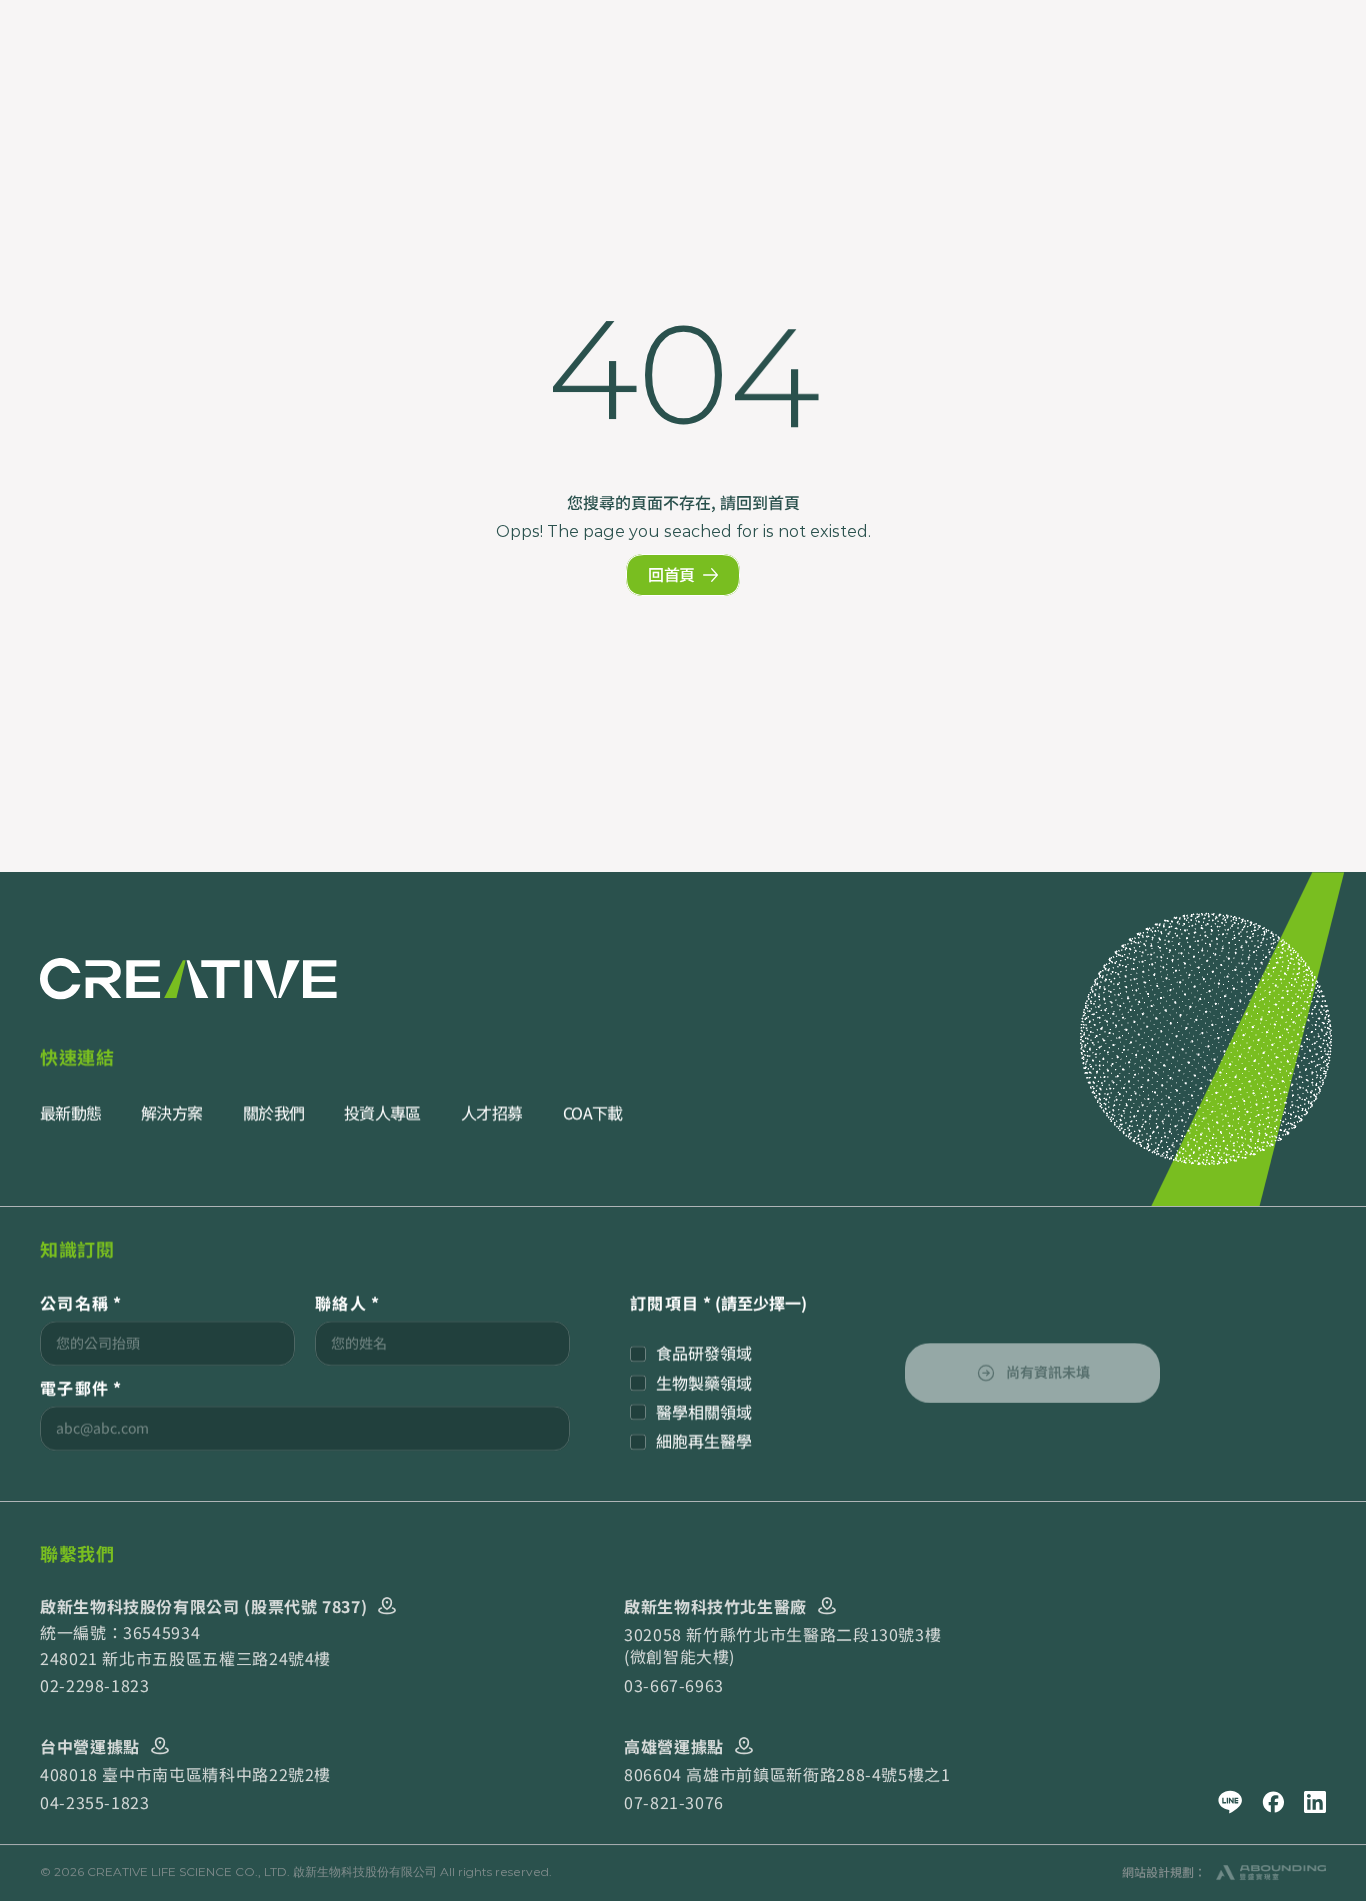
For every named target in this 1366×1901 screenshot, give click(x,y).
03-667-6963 (674, 1685)
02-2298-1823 (95, 1685)
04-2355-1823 (95, 1803)
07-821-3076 (674, 1803)
